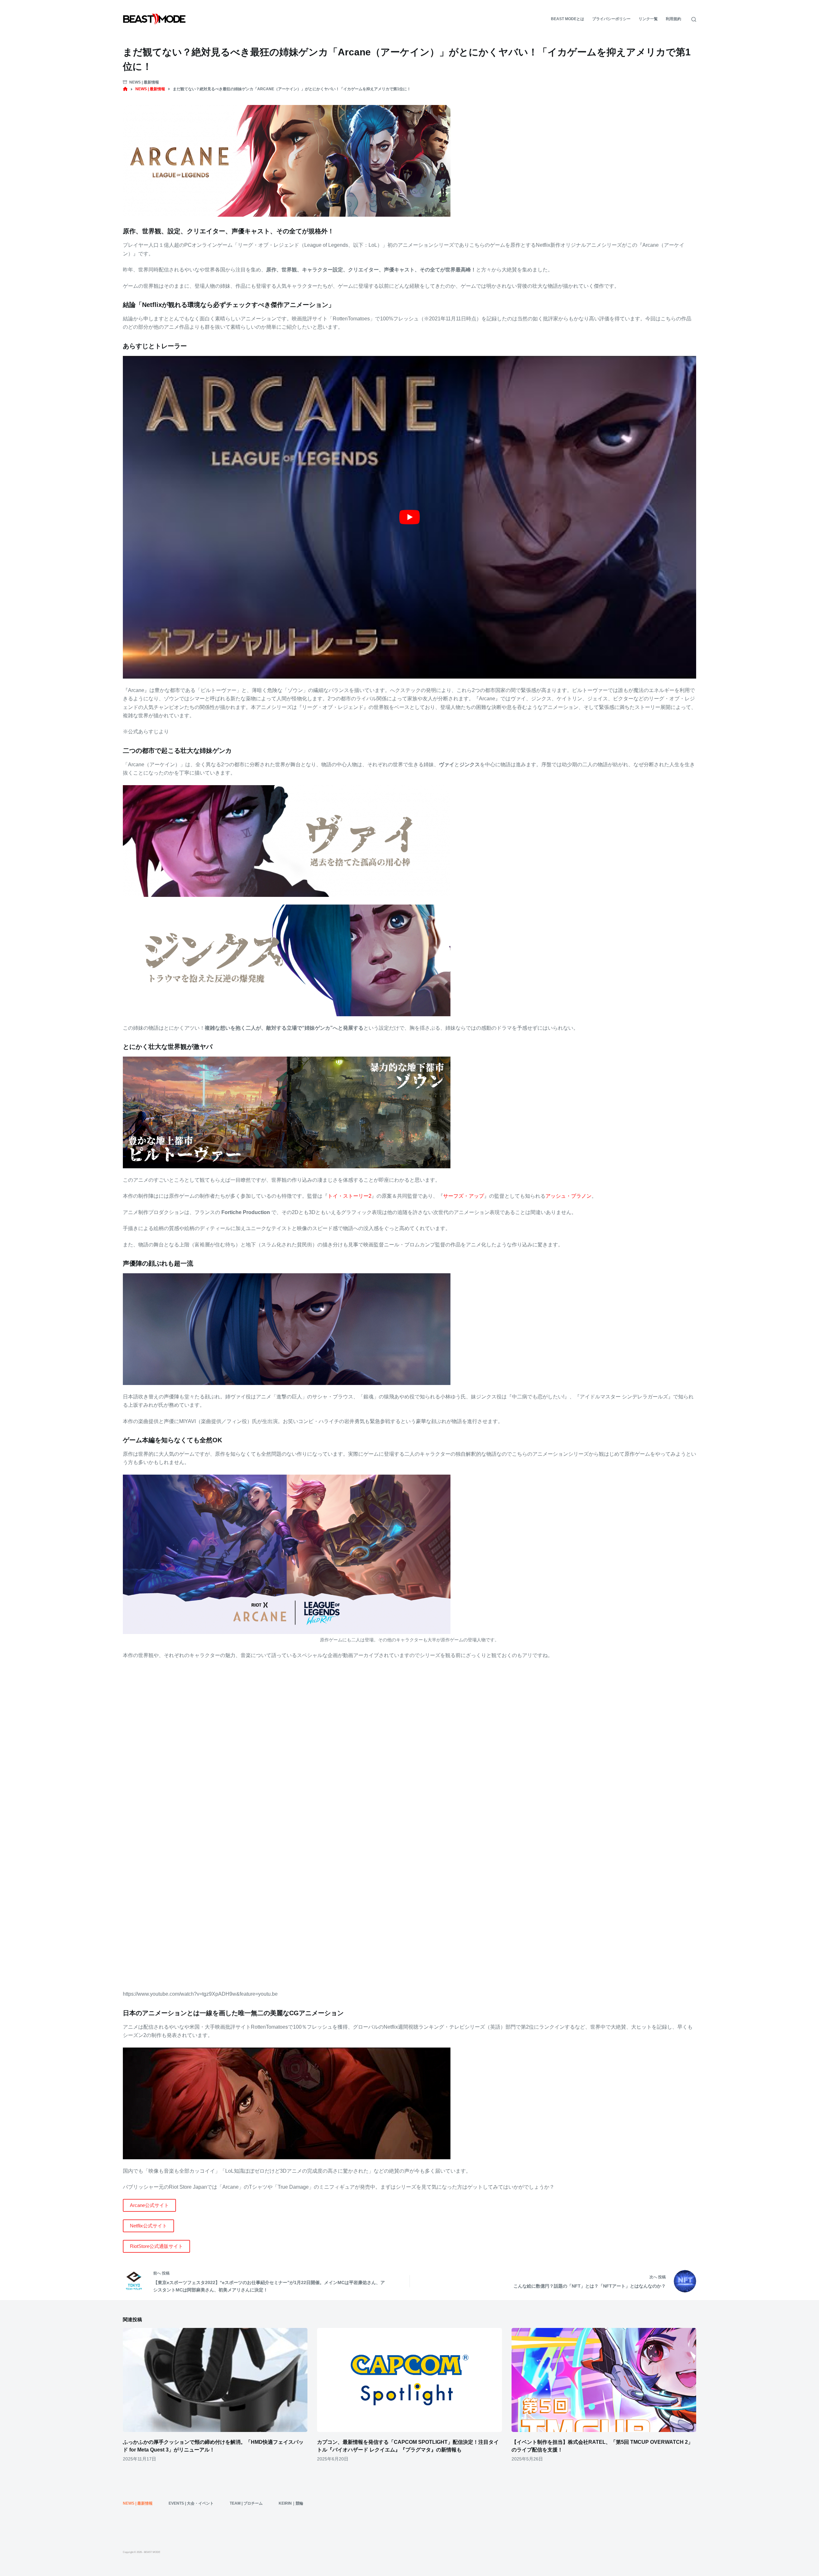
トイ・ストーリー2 (350, 1196)
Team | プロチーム (246, 2503)
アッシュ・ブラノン (569, 1196)
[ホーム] (125, 89)
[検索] (694, 19)
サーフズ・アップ (464, 1196)
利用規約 (673, 19)
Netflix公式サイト (148, 2226)
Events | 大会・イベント (191, 2503)
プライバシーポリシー (611, 19)
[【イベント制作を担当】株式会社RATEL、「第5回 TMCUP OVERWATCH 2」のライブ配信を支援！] (604, 2380)
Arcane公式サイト (149, 2205)
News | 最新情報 (144, 82)
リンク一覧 (648, 19)
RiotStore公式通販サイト (156, 2246)
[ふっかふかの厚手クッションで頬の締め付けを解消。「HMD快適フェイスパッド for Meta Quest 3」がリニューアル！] (215, 2380)
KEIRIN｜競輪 (291, 2503)
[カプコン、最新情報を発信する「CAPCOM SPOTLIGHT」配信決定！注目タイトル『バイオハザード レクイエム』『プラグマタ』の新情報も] (409, 2380)
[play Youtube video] (409, 517)
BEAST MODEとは (568, 19)
